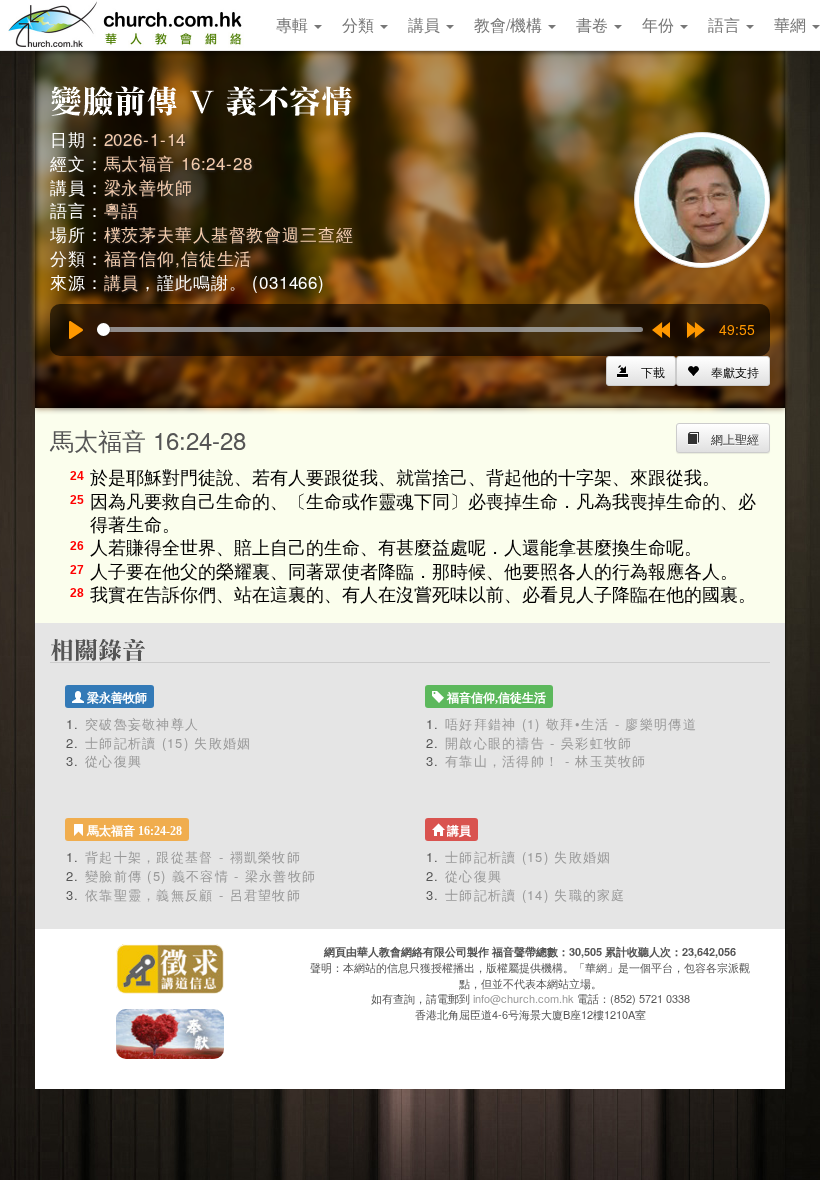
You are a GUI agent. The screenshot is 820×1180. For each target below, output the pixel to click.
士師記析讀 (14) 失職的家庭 (535, 894)
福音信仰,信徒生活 (178, 257)
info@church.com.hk (523, 998)
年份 (660, 24)
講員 (426, 24)
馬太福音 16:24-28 (178, 162)
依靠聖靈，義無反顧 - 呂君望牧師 (193, 894)
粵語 (122, 209)
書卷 (594, 24)
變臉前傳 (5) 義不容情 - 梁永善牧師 (200, 875)
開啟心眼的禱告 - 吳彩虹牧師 (539, 742)
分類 (360, 24)
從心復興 (113, 760)
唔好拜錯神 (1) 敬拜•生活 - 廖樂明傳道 (571, 723)
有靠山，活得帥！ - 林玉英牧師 (546, 760)
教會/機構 (510, 24)
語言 (726, 24)
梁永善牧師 (148, 186)
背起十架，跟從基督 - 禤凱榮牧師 (193, 856)
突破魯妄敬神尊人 (142, 723)
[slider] (370, 329)
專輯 (294, 24)
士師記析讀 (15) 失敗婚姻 (168, 742)
